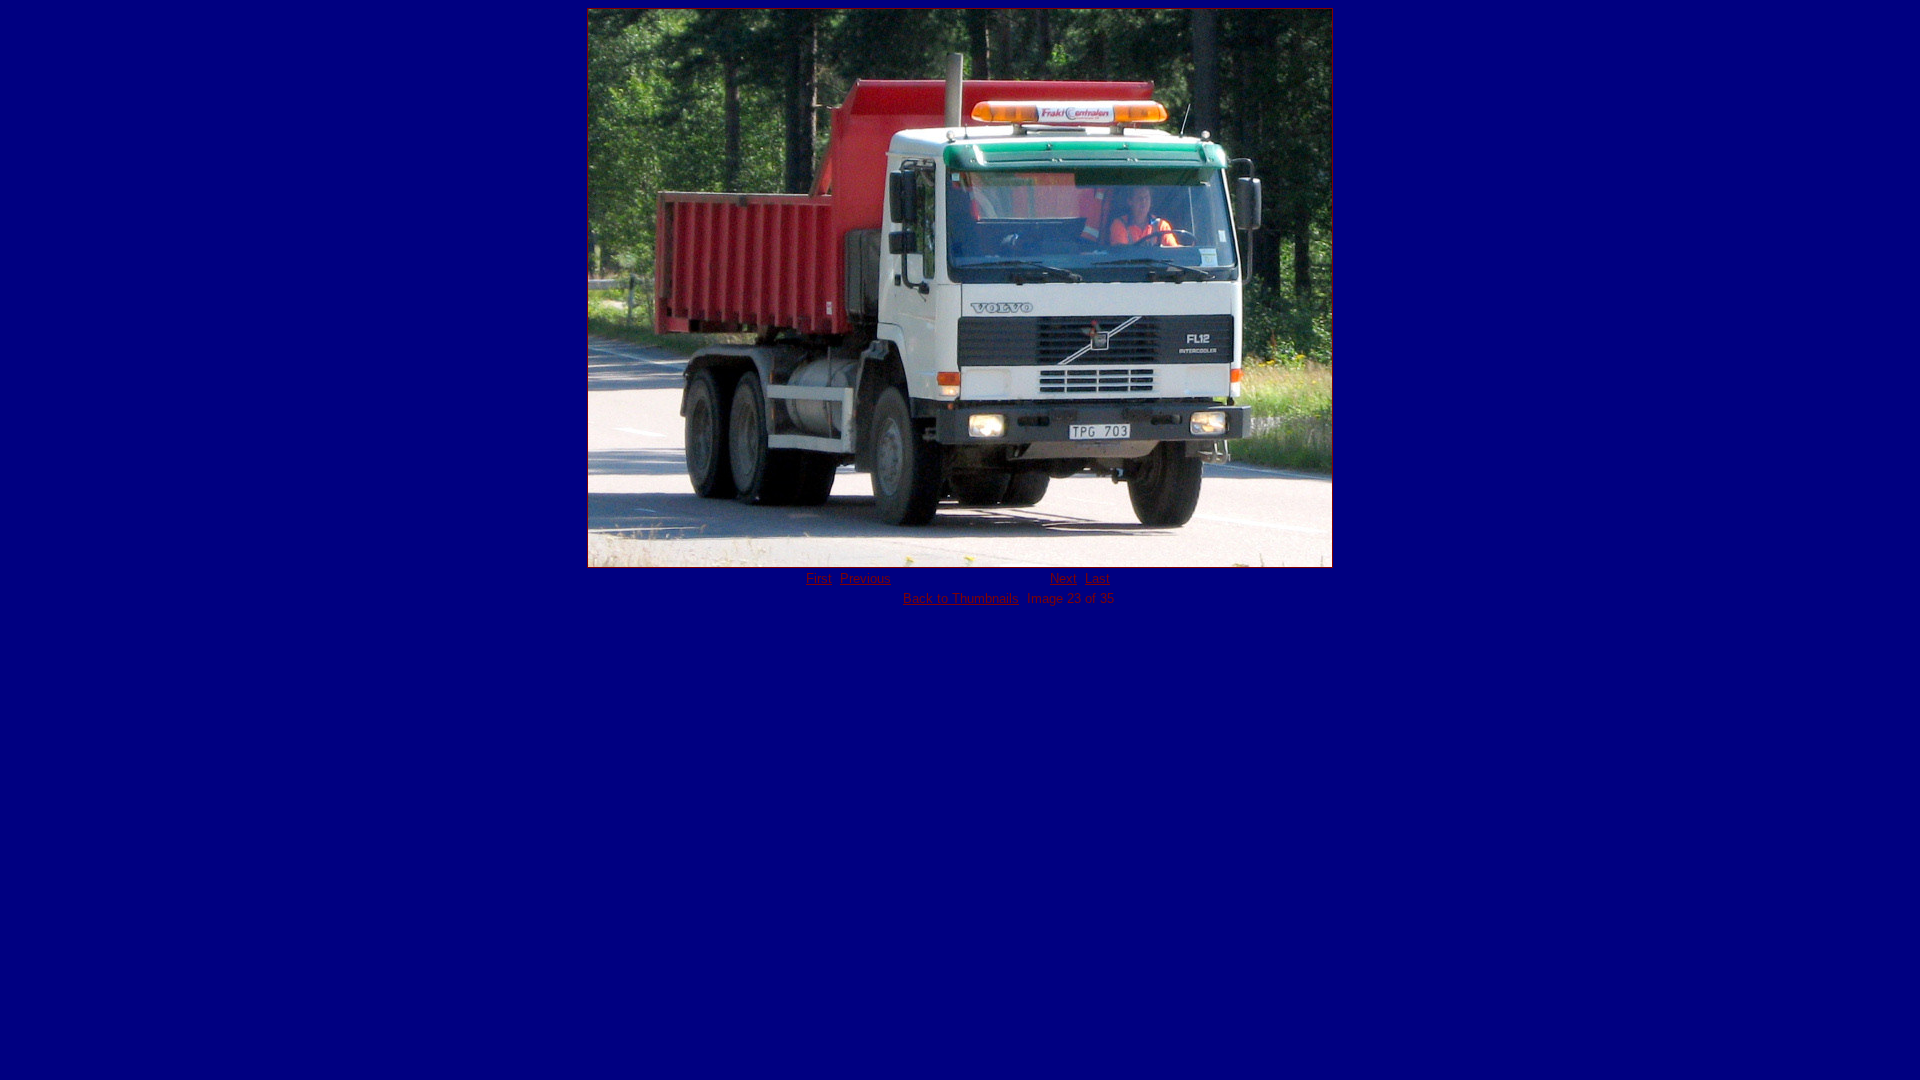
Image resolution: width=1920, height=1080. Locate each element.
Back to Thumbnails (961, 598)
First (819, 578)
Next (1063, 578)
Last (1097, 578)
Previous (865, 578)
